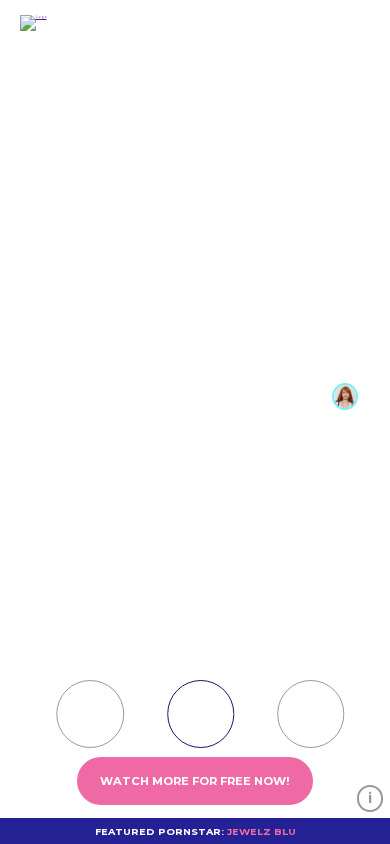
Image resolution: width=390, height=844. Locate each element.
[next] (11, 709)
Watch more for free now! (195, 781)
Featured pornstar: (195, 831)
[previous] (379, 709)
